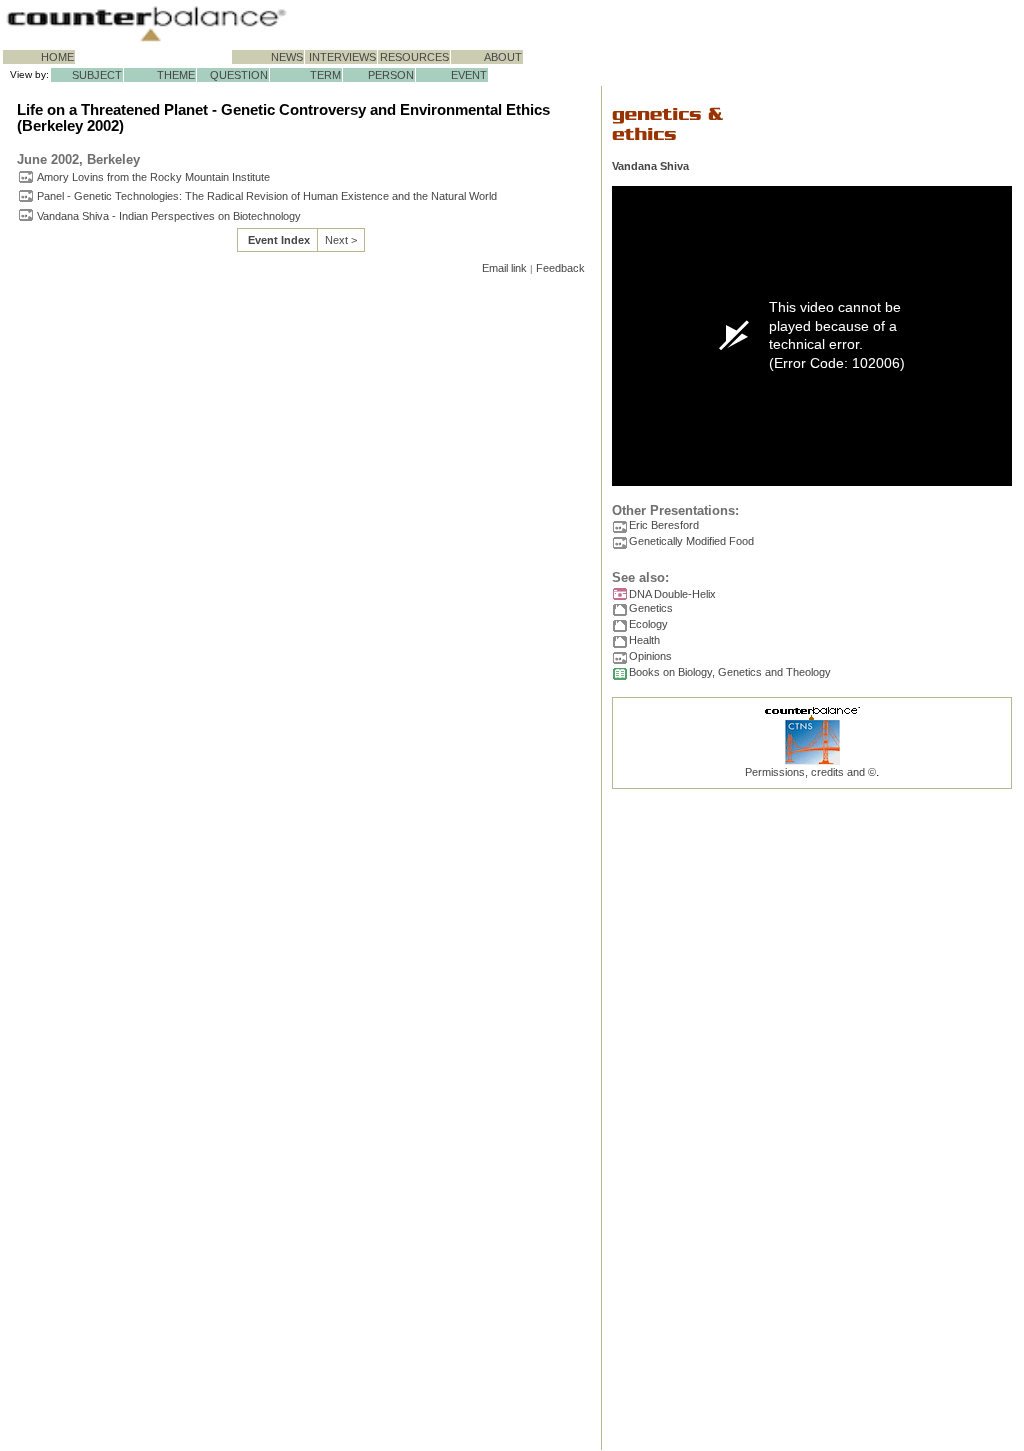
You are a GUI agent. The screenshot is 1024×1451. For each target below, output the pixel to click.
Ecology (648, 624)
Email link (504, 268)
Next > (341, 240)
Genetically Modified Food (691, 541)
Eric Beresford (664, 525)
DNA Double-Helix (672, 594)
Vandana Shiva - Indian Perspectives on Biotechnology (169, 216)
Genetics (651, 608)
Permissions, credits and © (810, 772)
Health (644, 640)
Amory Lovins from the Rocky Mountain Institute (153, 177)
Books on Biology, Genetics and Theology (730, 672)
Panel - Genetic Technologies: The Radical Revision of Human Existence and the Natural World (267, 196)
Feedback (560, 268)
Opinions (650, 656)
